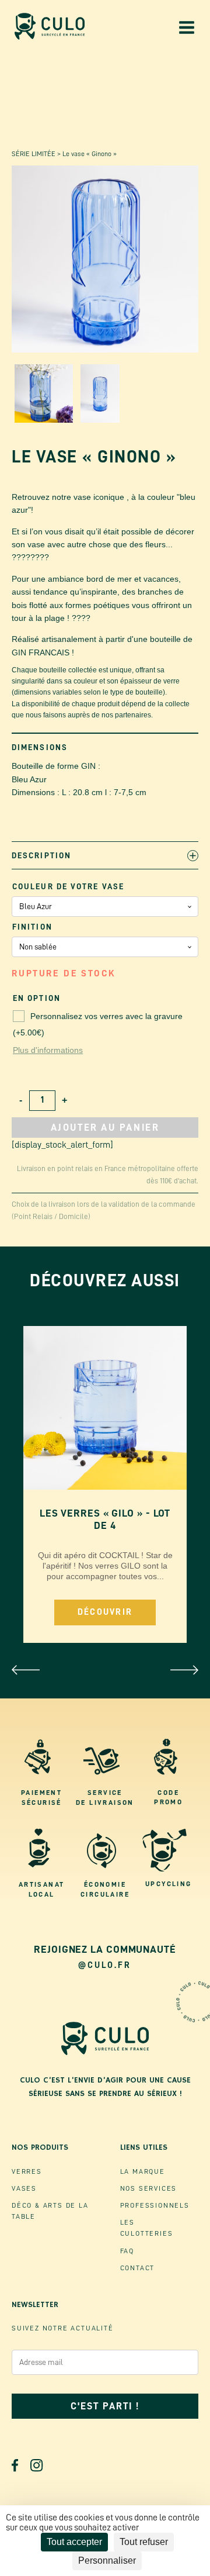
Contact (138, 2268)
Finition (32, 927)
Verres (27, 2171)
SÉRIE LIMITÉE (34, 154)
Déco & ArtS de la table (50, 2211)
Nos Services (149, 2188)
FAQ (127, 2251)
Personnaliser (107, 2561)
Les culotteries (147, 2228)
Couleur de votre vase (68, 886)
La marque (143, 2171)
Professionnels (155, 2205)
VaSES (24, 2188)
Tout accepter (74, 2542)
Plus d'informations (48, 1050)
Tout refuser (144, 2542)
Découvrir (105, 1612)
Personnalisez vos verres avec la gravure (98, 1024)
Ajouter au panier (105, 1128)
